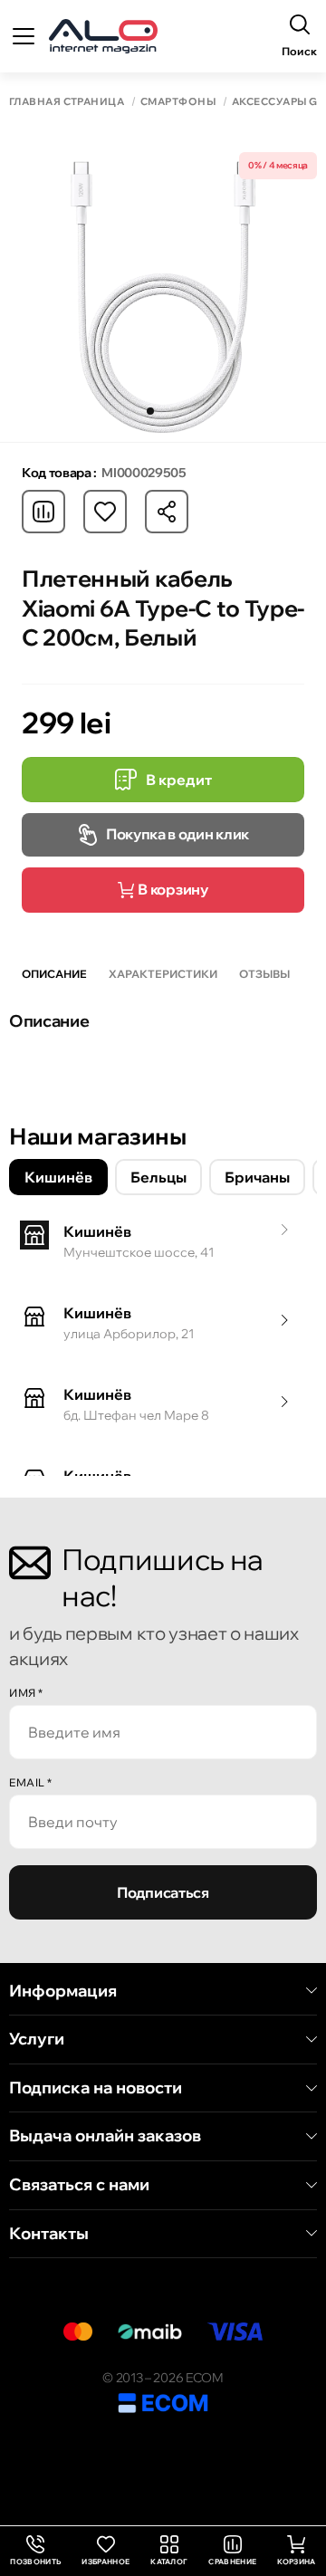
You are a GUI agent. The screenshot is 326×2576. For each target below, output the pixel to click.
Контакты (49, 2234)
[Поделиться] (167, 512)
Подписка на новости (96, 2088)
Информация (63, 1991)
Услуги (37, 2039)
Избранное (105, 2562)
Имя (26, 1693)
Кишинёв (58, 1177)
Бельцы (158, 1177)
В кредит (179, 780)
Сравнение (232, 2562)
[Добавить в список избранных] (105, 512)
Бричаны (257, 1177)
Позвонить (35, 2551)
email (31, 1782)
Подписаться (163, 1892)
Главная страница (67, 102)
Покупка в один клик (177, 834)
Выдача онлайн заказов (105, 2136)
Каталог (169, 2562)
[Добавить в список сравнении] (43, 512)
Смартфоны (178, 102)
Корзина (296, 2562)
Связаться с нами (79, 2185)
